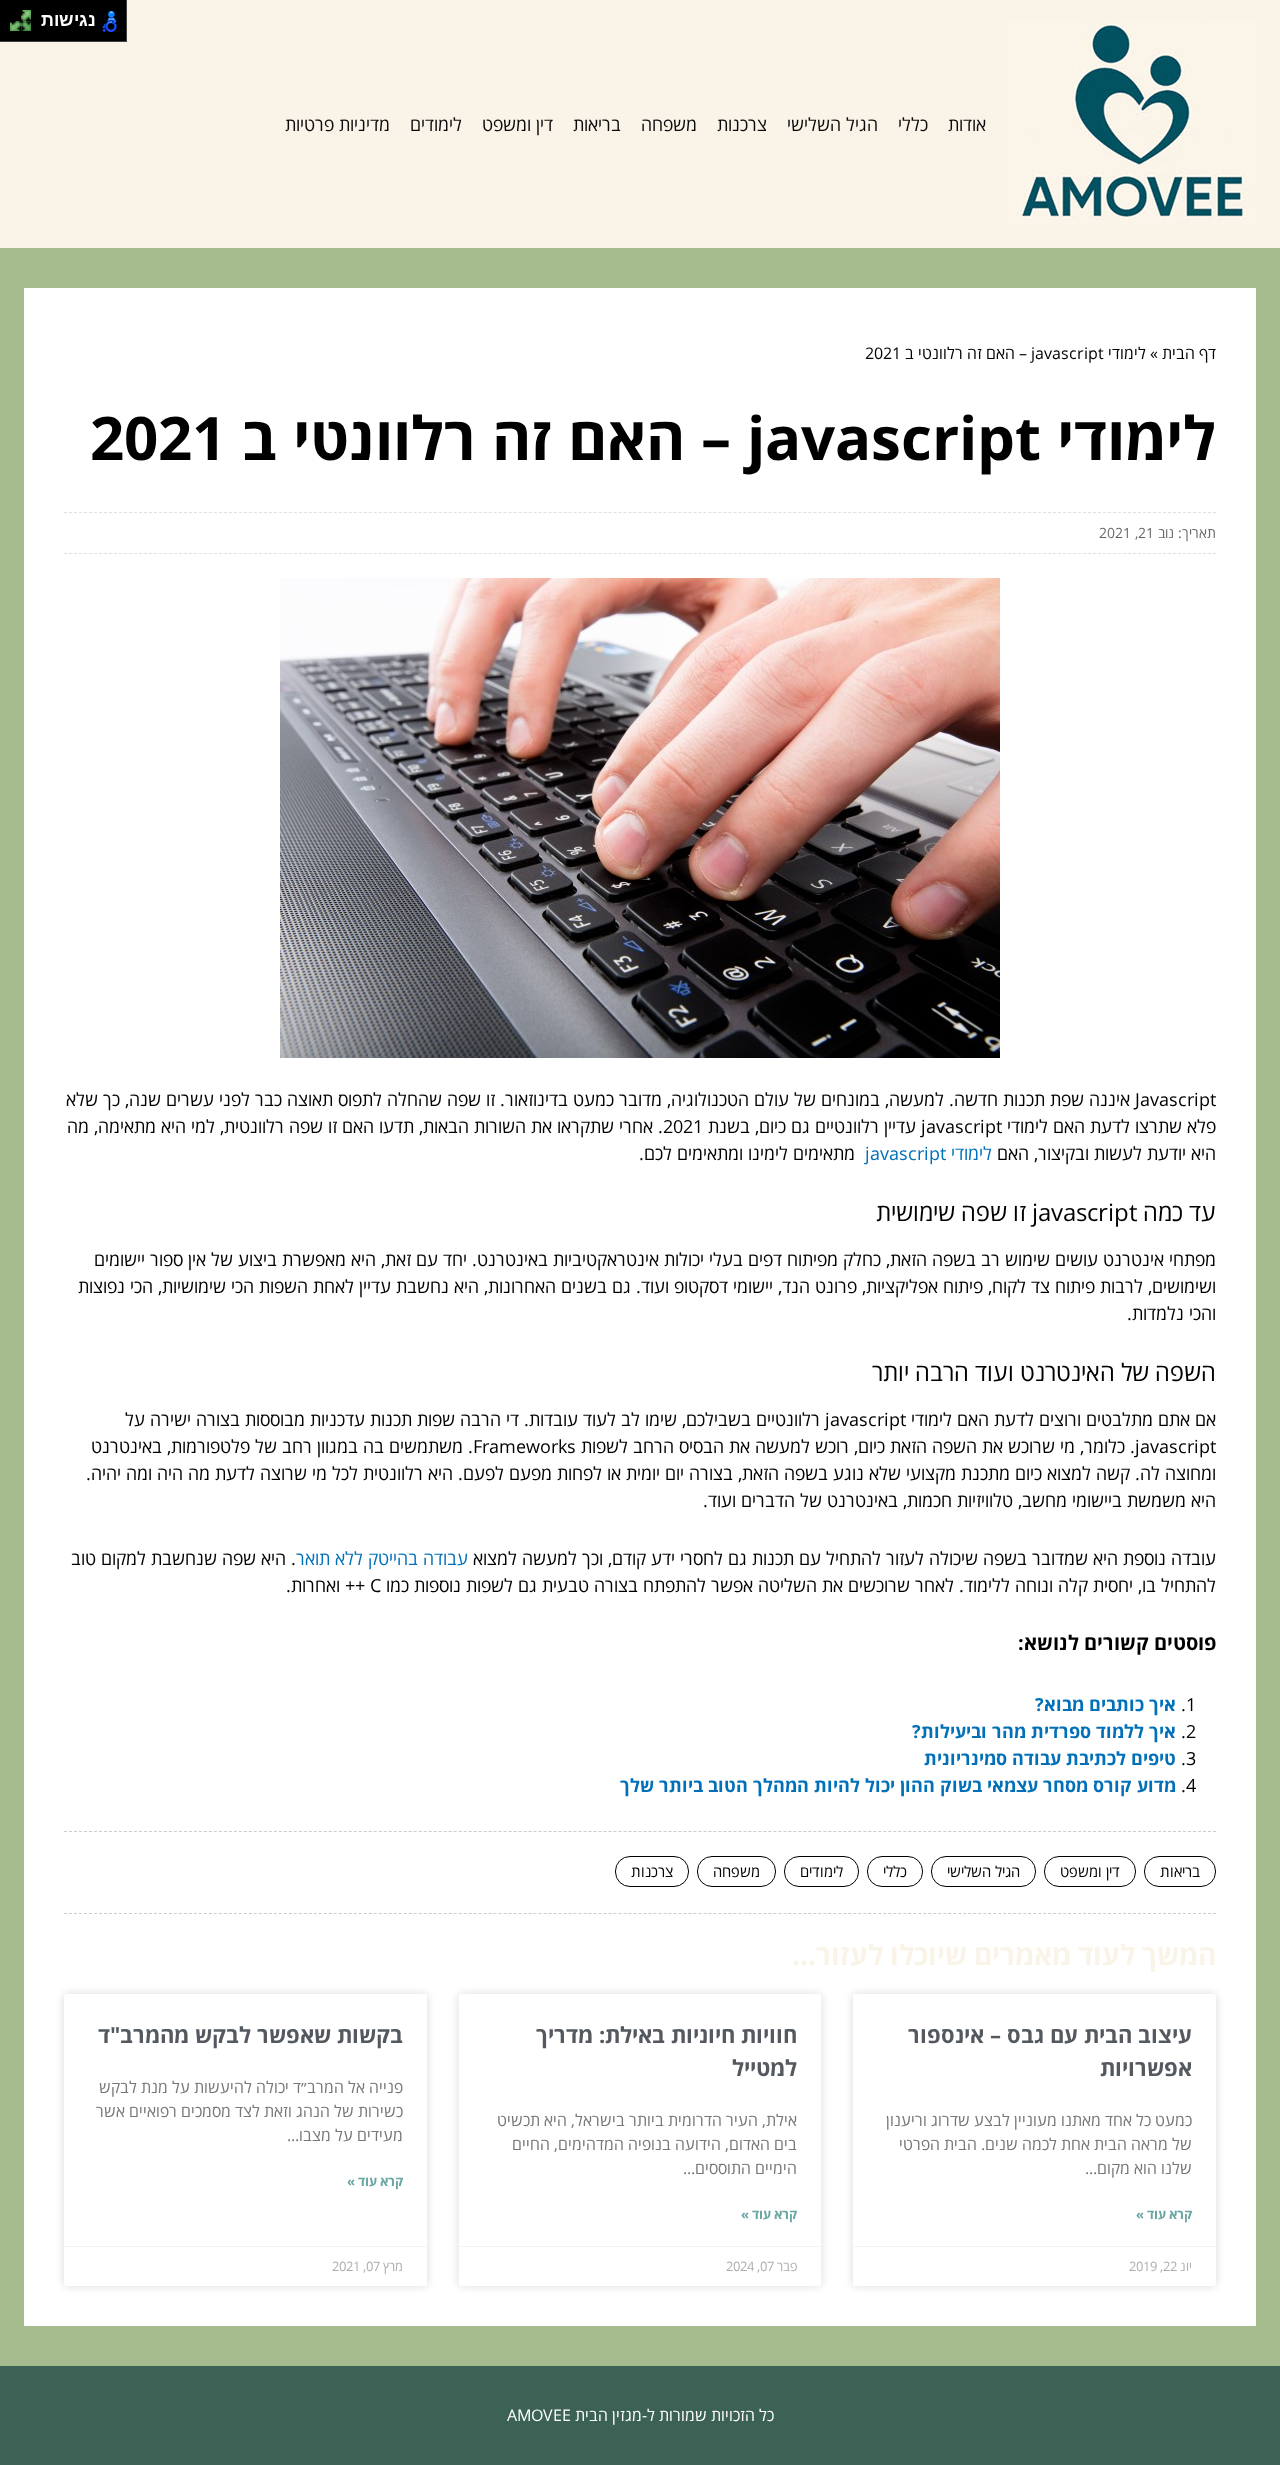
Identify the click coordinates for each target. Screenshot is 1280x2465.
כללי (913, 124)
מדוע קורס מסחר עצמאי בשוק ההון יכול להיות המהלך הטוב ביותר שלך (898, 1785)
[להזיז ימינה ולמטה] (26, 26)
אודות (967, 124)
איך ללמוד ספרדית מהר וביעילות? (1044, 1731)
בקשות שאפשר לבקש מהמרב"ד (250, 2034)
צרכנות (742, 124)
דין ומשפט (517, 124)
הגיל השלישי (832, 124)
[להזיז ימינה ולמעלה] (26, 15)
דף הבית (1189, 353)
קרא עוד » (1164, 2214)
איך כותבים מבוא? (1105, 1704)
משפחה (669, 124)
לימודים (436, 124)
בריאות (597, 124)
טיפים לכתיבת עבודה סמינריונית (1050, 1758)
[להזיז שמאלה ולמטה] (15, 26)
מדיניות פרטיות (337, 124)
